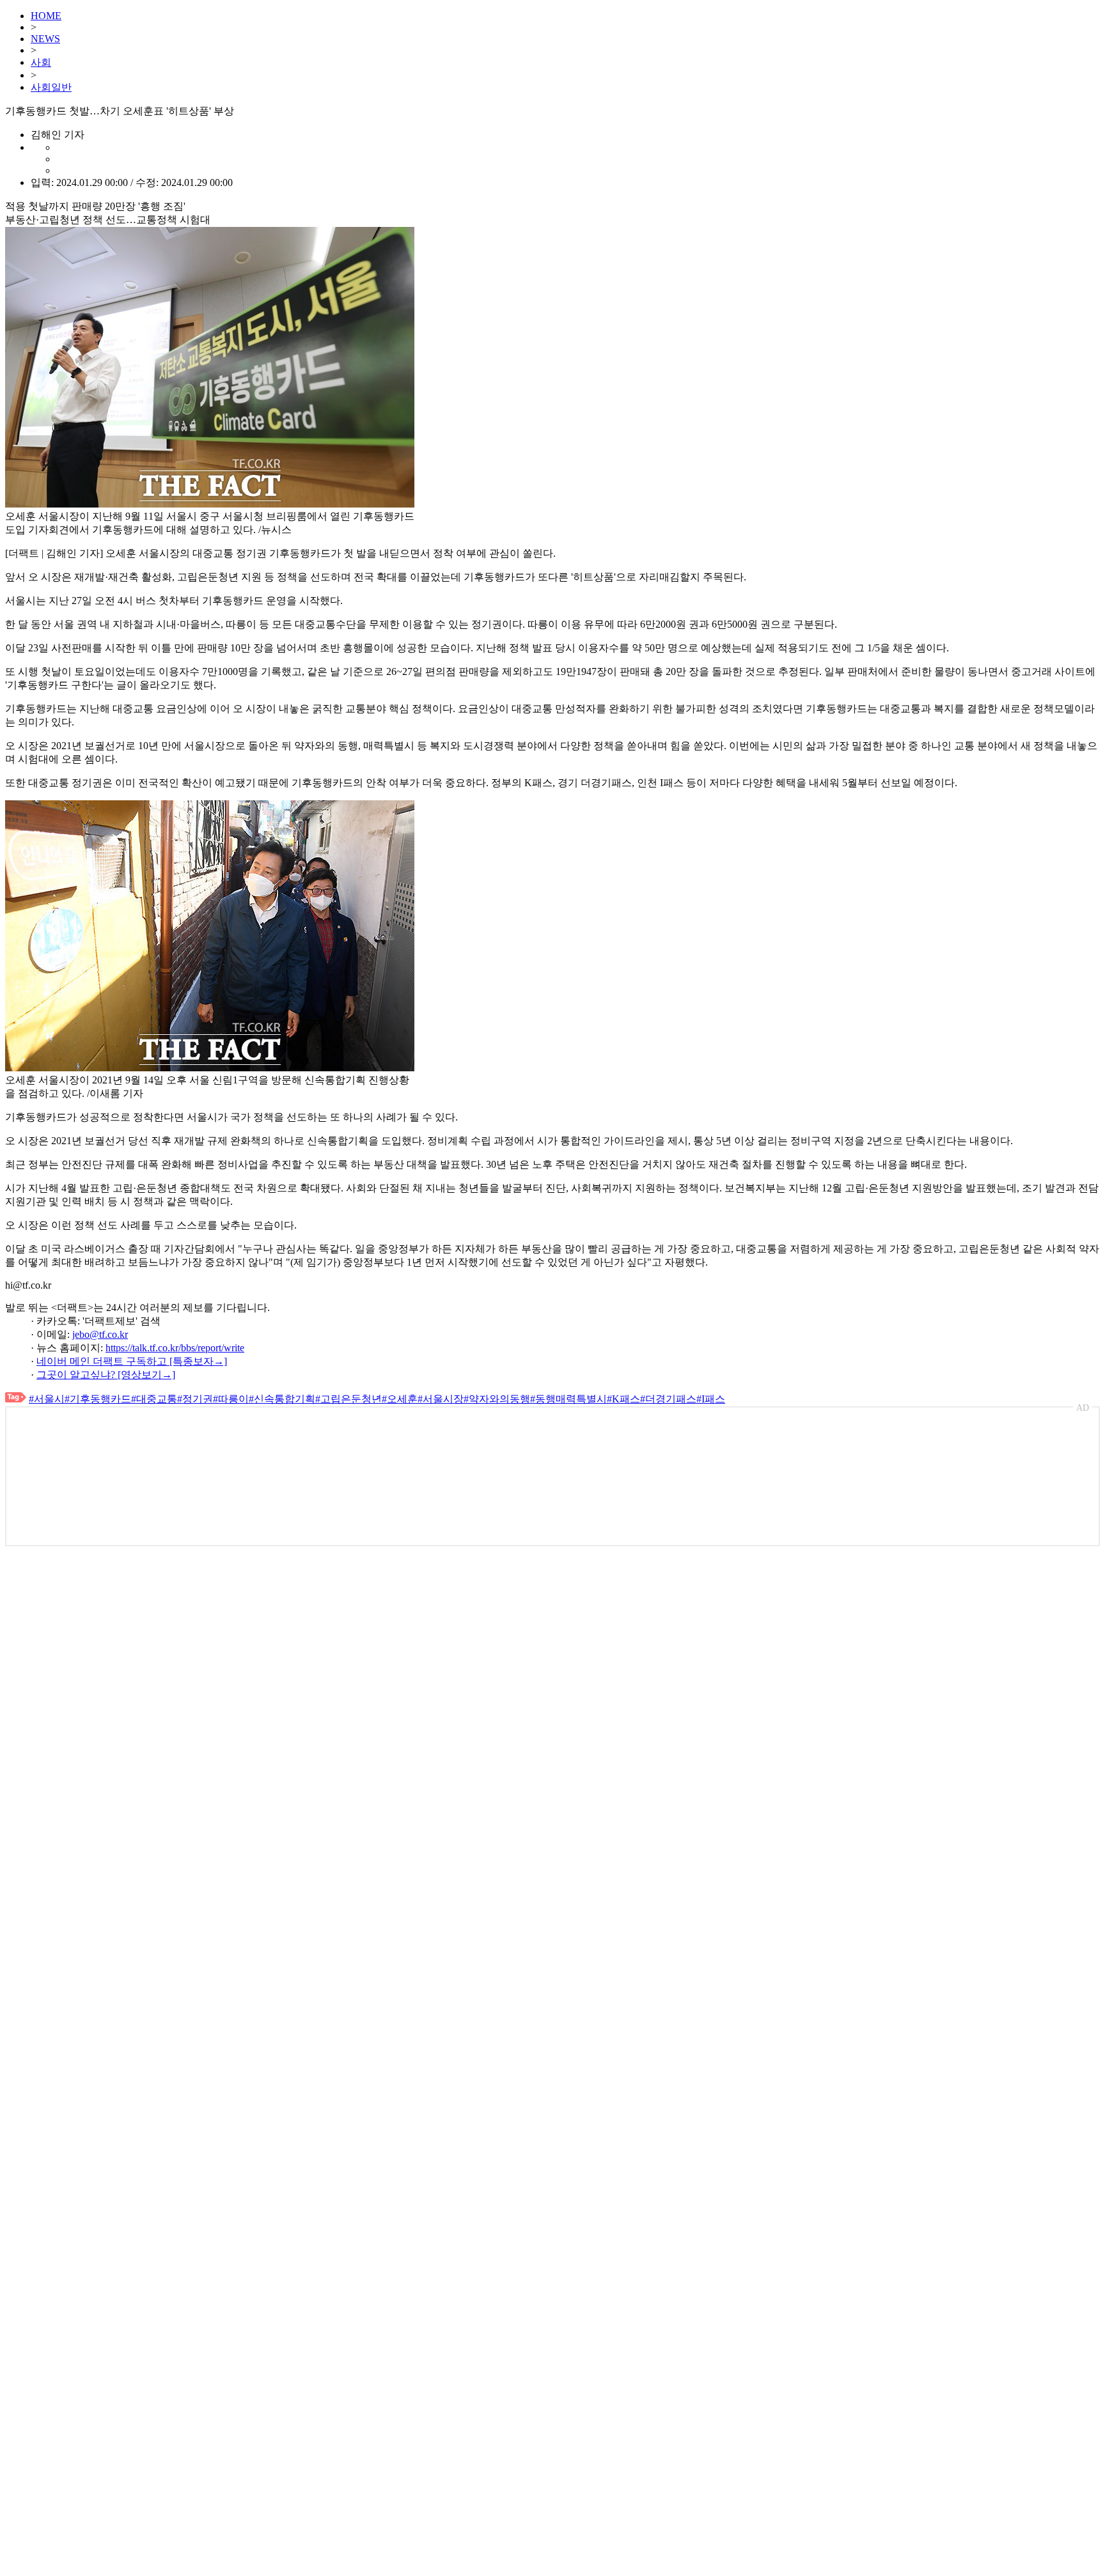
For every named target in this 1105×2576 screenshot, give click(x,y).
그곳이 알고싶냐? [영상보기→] (106, 1375)
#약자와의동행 (497, 1399)
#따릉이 (231, 1399)
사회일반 (51, 87)
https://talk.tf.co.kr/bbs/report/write (175, 1348)
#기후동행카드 (98, 1399)
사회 (41, 62)
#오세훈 (400, 1399)
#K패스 (623, 1399)
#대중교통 (154, 1399)
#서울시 (47, 1399)
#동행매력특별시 (568, 1399)
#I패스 (711, 1399)
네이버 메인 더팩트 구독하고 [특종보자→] (132, 1361)
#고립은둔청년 (349, 1399)
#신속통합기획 (282, 1399)
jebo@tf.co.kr (100, 1334)
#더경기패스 (668, 1399)
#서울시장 (441, 1399)
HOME (46, 16)
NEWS (45, 39)
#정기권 (195, 1399)
